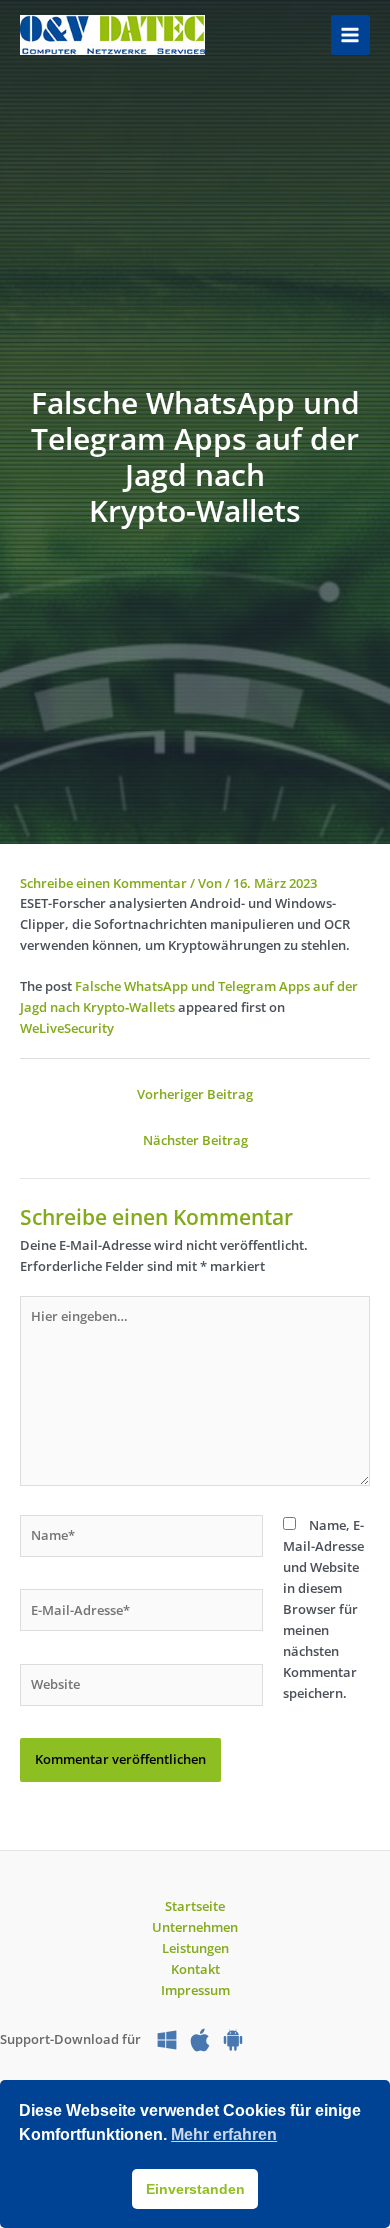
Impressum (195, 1990)
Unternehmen (195, 1927)
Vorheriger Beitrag (195, 1094)
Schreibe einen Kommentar (103, 883)
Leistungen (195, 1948)
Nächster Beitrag (195, 1140)
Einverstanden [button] (195, 2189)
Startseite (195, 1906)
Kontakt (195, 1969)
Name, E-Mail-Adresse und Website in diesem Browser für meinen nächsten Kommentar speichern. (323, 1609)
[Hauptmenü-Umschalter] (350, 34)
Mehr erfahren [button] (224, 2134)
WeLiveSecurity (67, 1028)
